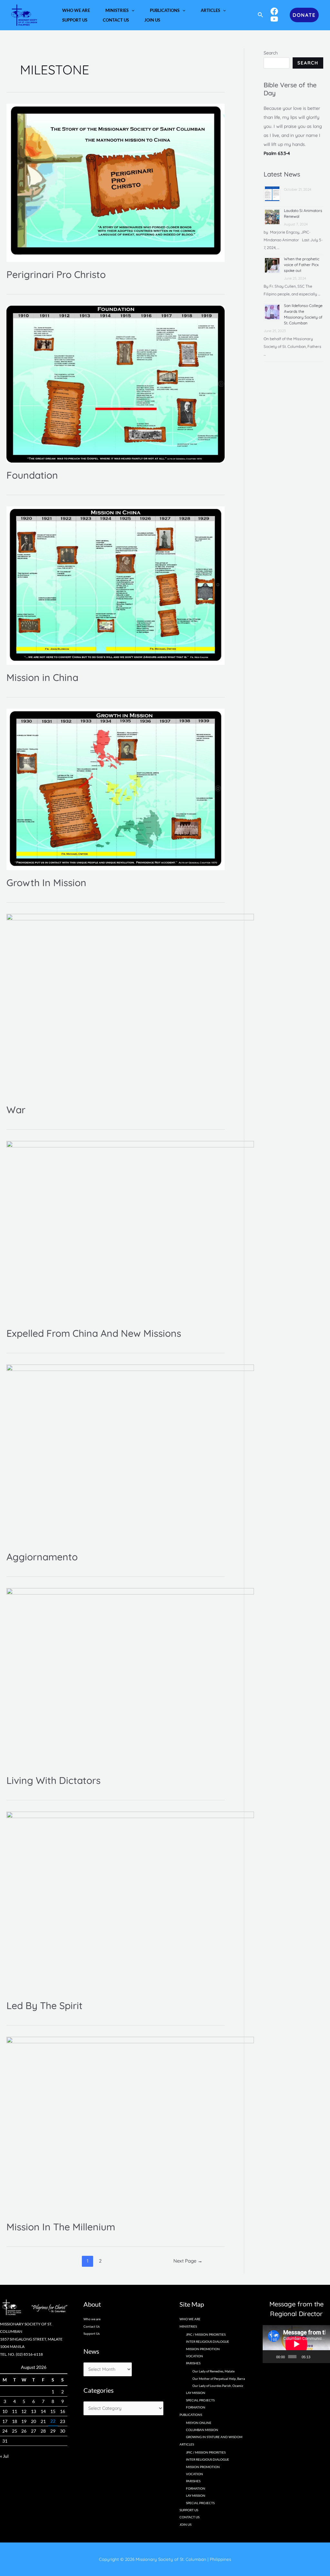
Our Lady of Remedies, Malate (214, 2371)
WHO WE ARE (190, 2319)
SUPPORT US (189, 2510)
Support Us (92, 2333)
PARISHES (193, 2481)
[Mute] (315, 2357)
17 (5, 2421)
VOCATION (194, 2356)
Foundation (32, 475)
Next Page (188, 2261)
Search (271, 53)
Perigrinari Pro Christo (56, 274)
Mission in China (42, 677)
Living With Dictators (53, 1780)
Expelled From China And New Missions (94, 1333)
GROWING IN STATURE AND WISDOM (214, 2437)
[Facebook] (274, 11)
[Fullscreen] (324, 2357)
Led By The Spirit (44, 2006)
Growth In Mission (46, 883)
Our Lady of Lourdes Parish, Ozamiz (218, 2386)
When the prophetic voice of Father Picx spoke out (302, 265)
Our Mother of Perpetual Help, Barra (219, 2379)
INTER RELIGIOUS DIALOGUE (208, 2341)
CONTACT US (189, 2517)
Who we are (92, 2319)
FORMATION (196, 2407)
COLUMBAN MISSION (202, 2430)
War (16, 1110)
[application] (131, 10)
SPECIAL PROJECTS (200, 2400)
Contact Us (92, 2326)
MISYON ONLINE (199, 2423)
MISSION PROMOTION (203, 2349)
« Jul (4, 2456)
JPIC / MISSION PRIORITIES (206, 2334)
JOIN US (185, 2524)
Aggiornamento (42, 1557)
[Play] (271, 2357)
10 (5, 2411)
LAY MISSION (196, 2393)
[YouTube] (274, 19)
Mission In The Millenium (61, 2227)
